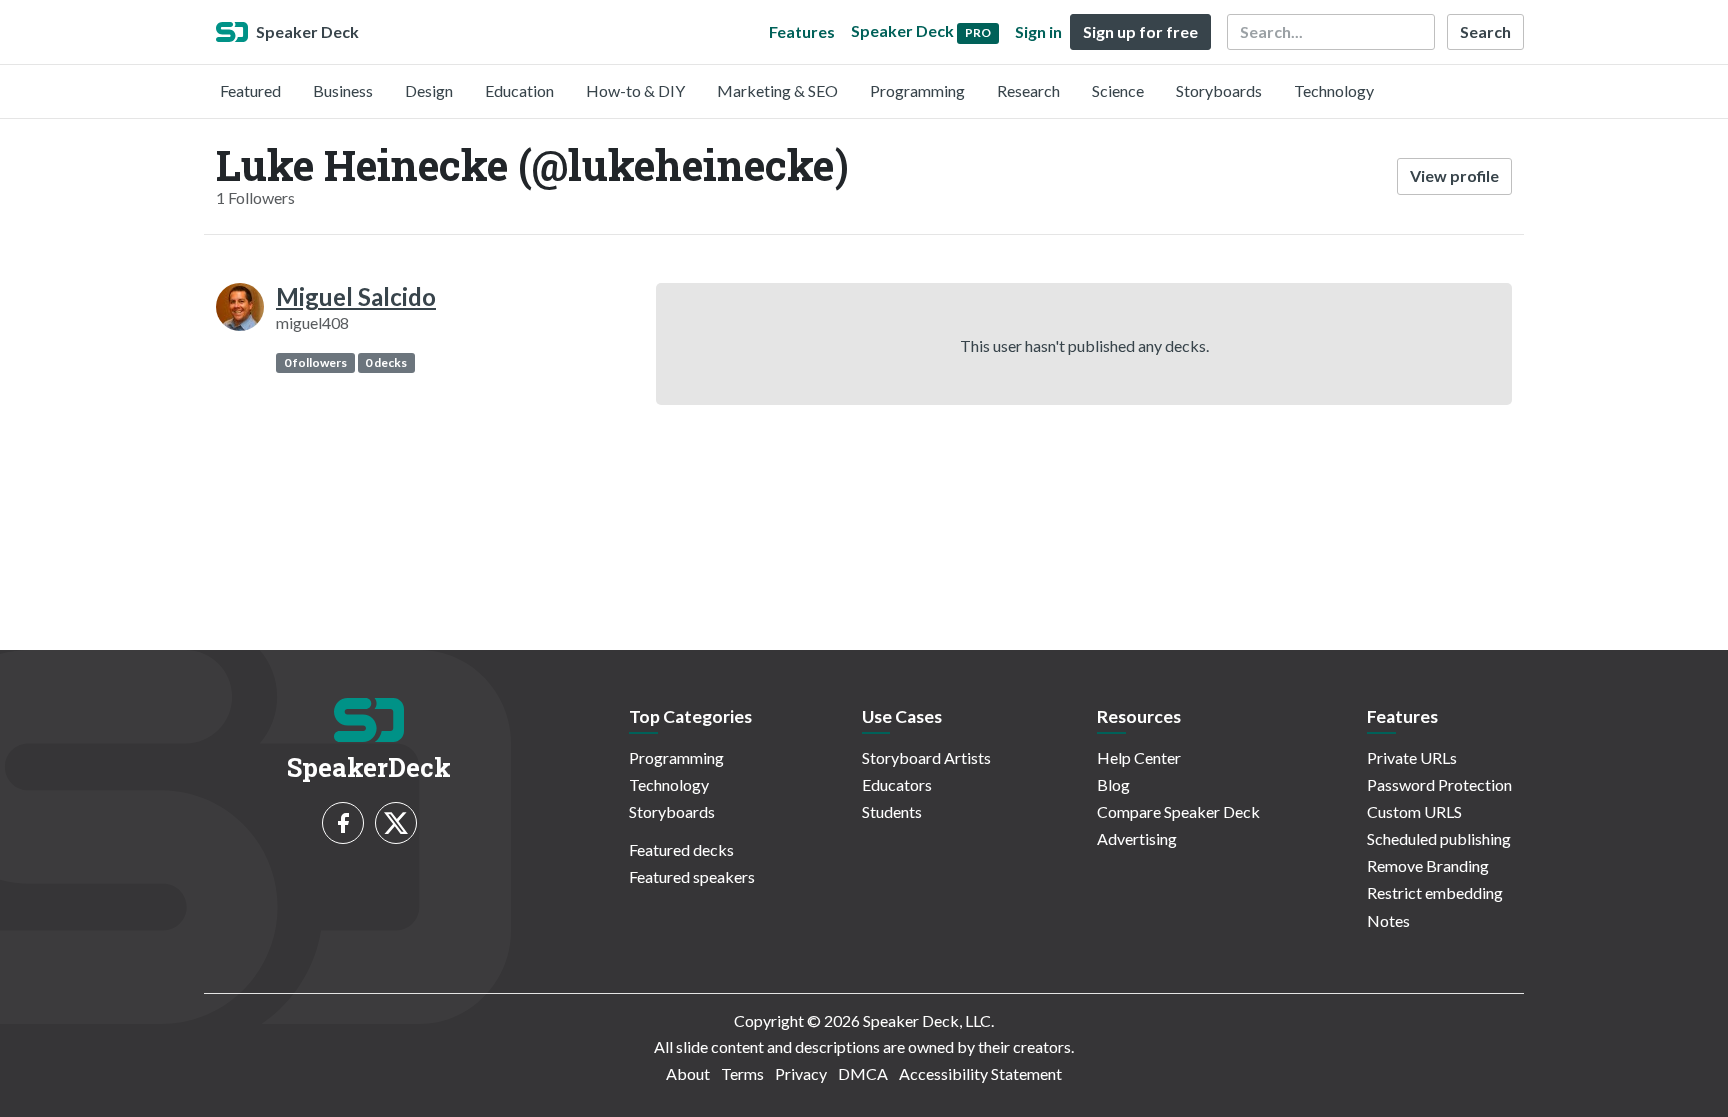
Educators (897, 784)
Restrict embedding (1435, 892)
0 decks (386, 362)
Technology (1334, 90)
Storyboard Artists (926, 757)
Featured (250, 90)
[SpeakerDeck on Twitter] (396, 823)
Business (343, 90)
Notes (1388, 920)
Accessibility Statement (980, 1073)
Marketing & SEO (777, 90)
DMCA (863, 1073)
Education (519, 90)
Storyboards (1219, 90)
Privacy (801, 1073)
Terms (742, 1073)
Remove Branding (1428, 865)
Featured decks (681, 849)
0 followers (315, 362)
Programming (917, 90)
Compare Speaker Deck (1178, 811)
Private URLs (1412, 757)
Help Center (1139, 757)
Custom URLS (1414, 811)
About (688, 1073)
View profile (1454, 175)
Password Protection (1439, 784)
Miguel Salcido (356, 296)
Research (1028, 90)
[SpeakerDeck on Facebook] (343, 823)
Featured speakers (692, 876)
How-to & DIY (635, 90)
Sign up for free (1140, 31)
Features (802, 31)
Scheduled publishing (1439, 838)
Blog (1113, 784)
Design (429, 90)
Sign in (1038, 31)
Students (892, 811)
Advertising (1137, 838)
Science (1118, 90)
